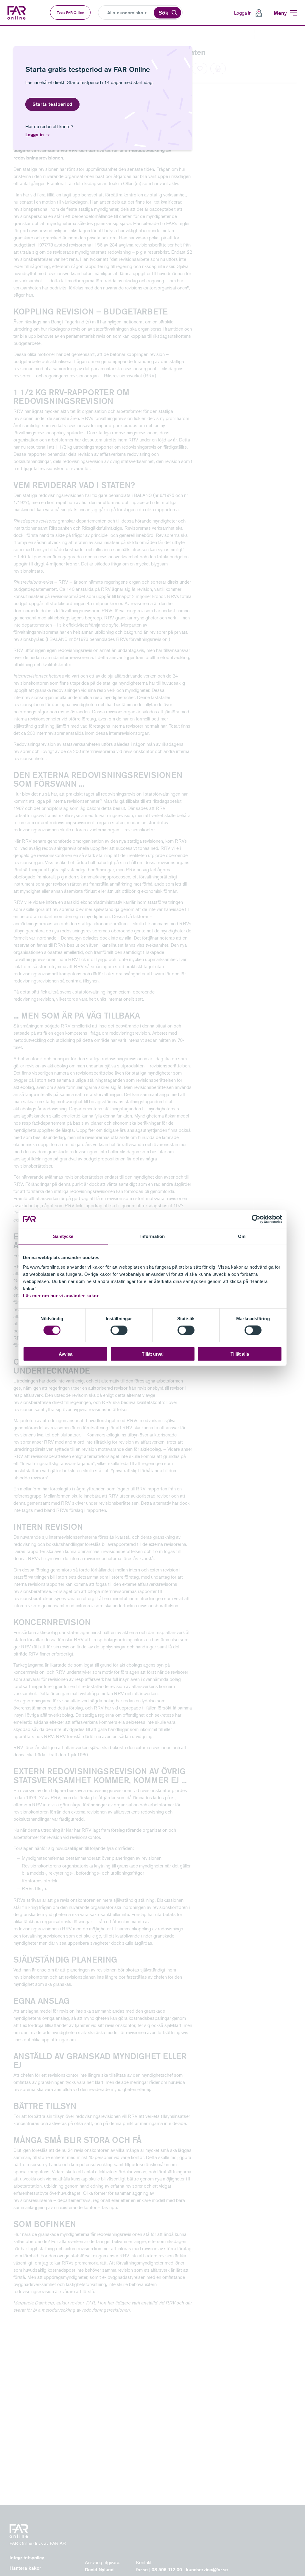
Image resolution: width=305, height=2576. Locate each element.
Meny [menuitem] (280, 13)
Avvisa (66, 1354)
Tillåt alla (240, 1354)
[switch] (119, 1330)
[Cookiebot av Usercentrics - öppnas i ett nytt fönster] (256, 1219)
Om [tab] (242, 1236)
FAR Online (17, 13)
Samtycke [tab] (63, 1236)
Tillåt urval (153, 1354)
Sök (163, 13)
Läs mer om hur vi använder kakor (61, 1295)
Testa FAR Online (70, 12)
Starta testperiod (52, 104)
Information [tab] (152, 1236)
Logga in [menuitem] (243, 13)
